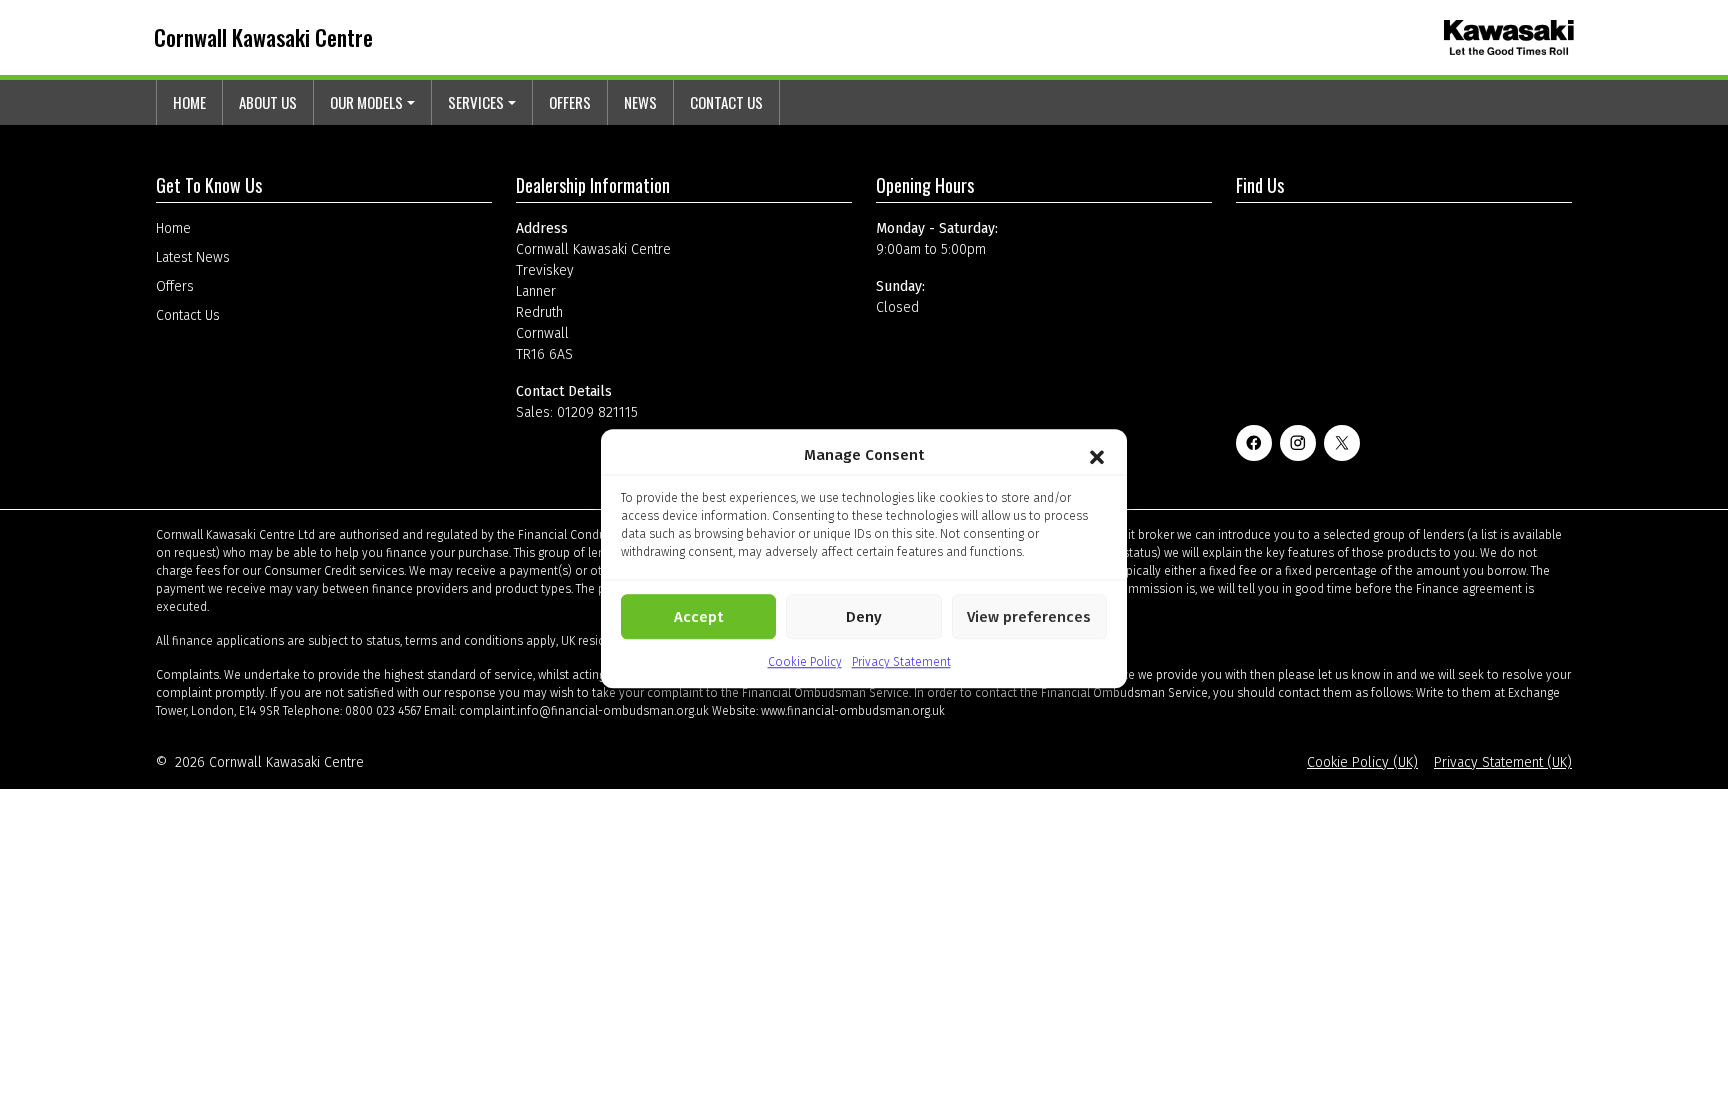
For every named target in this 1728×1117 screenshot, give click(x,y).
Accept (698, 617)
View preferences (1029, 617)
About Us (268, 102)
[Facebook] (1254, 443)
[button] (1097, 455)
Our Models (366, 102)
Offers (570, 102)
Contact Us (726, 102)
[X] (1342, 443)
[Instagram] (1298, 443)
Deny (864, 617)
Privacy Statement (901, 662)
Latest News (193, 257)
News (640, 102)
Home (189, 102)
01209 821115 (597, 412)
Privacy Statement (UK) (1503, 762)
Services (476, 102)
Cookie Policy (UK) (1362, 762)
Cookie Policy (805, 662)
